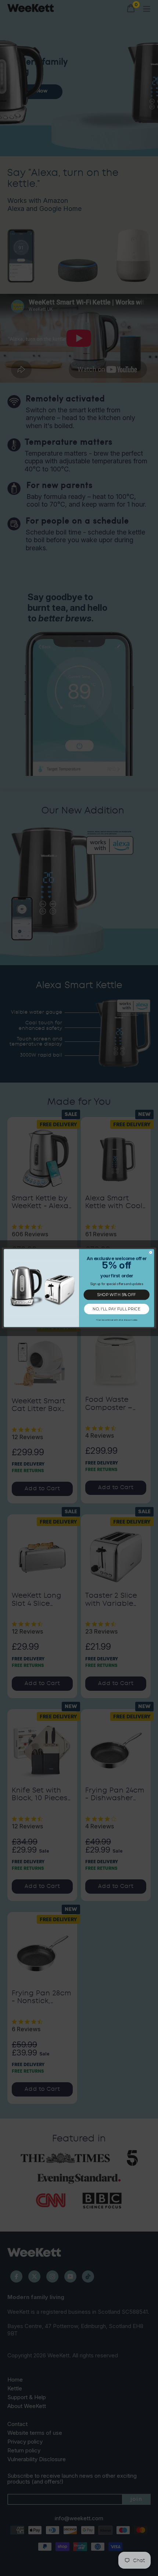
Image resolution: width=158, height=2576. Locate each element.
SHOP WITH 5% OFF (116, 1295)
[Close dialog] (151, 1252)
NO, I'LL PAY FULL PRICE (116, 1309)
